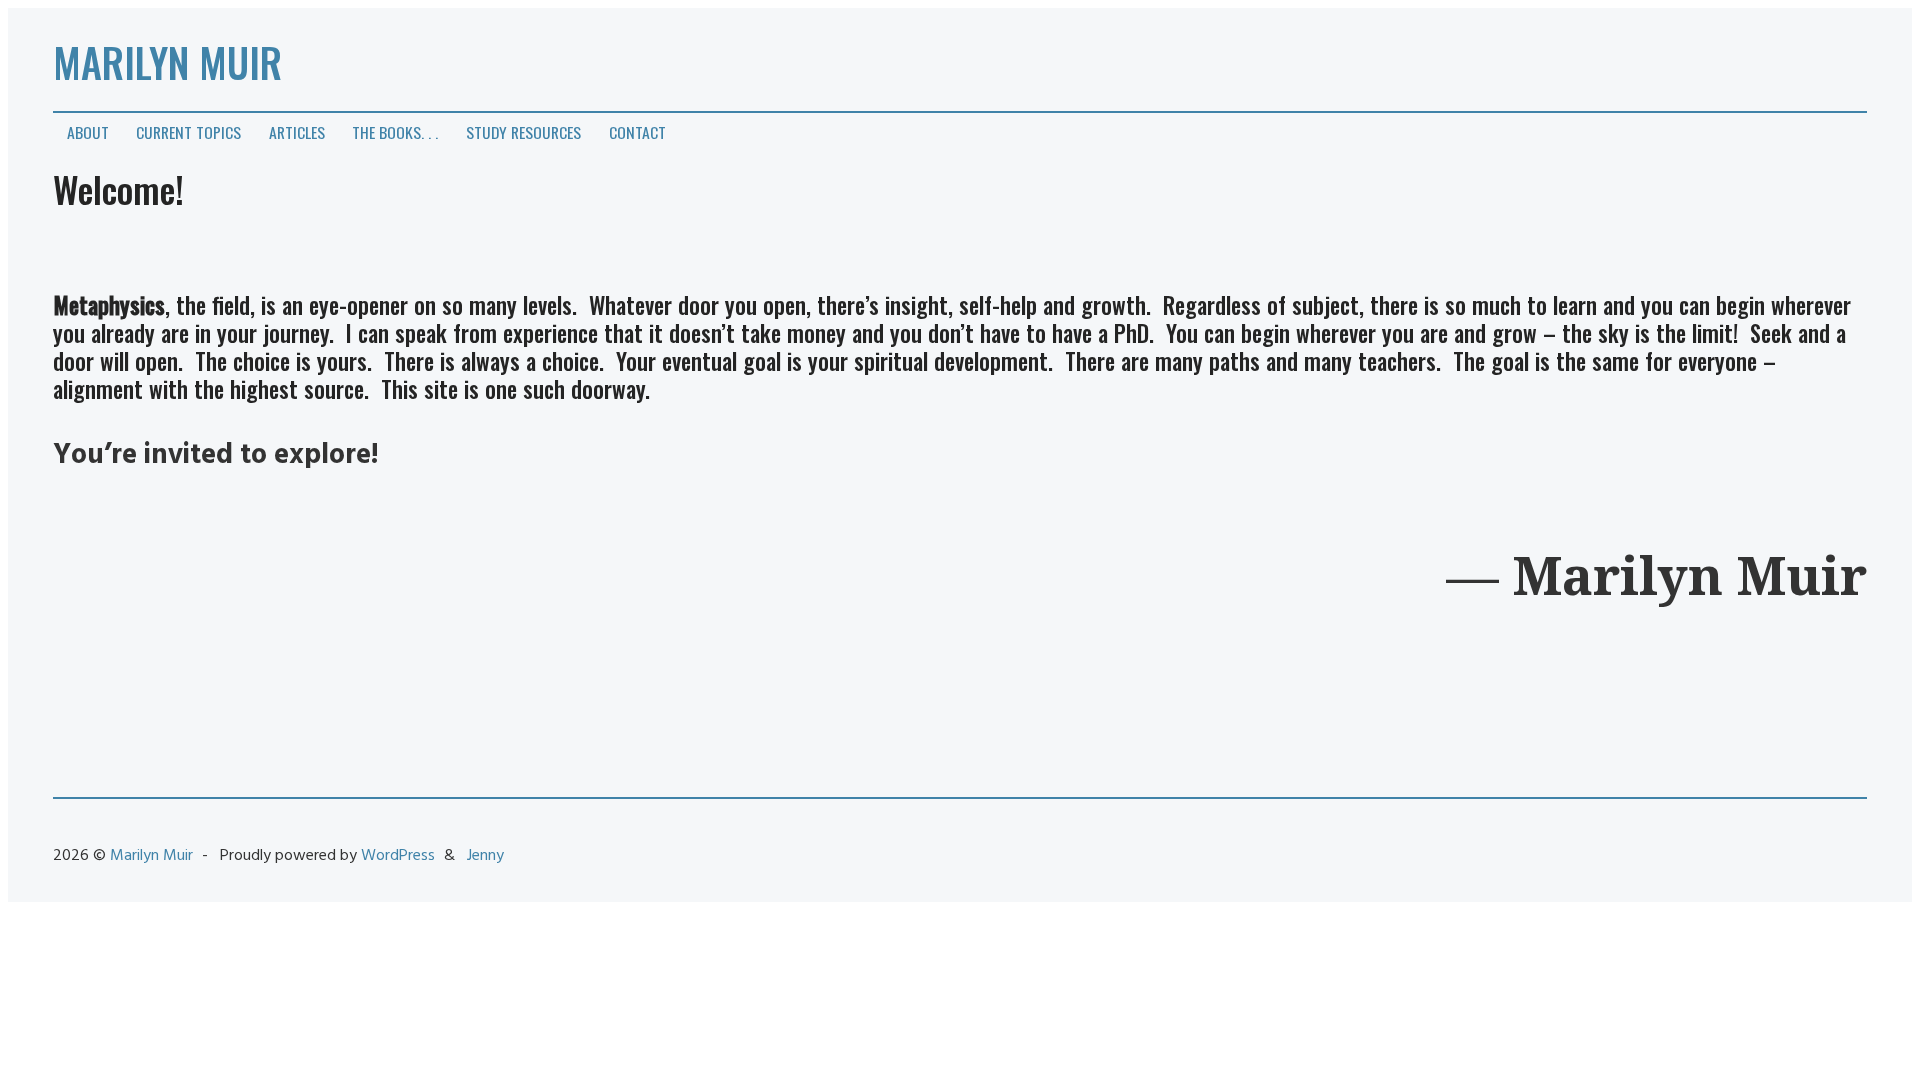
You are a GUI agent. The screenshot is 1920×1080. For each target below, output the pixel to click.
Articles (297, 132)
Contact (637, 132)
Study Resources (523, 132)
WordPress (398, 856)
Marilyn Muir (167, 62)
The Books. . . (395, 132)
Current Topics (188, 132)
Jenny (485, 856)
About (88, 132)
